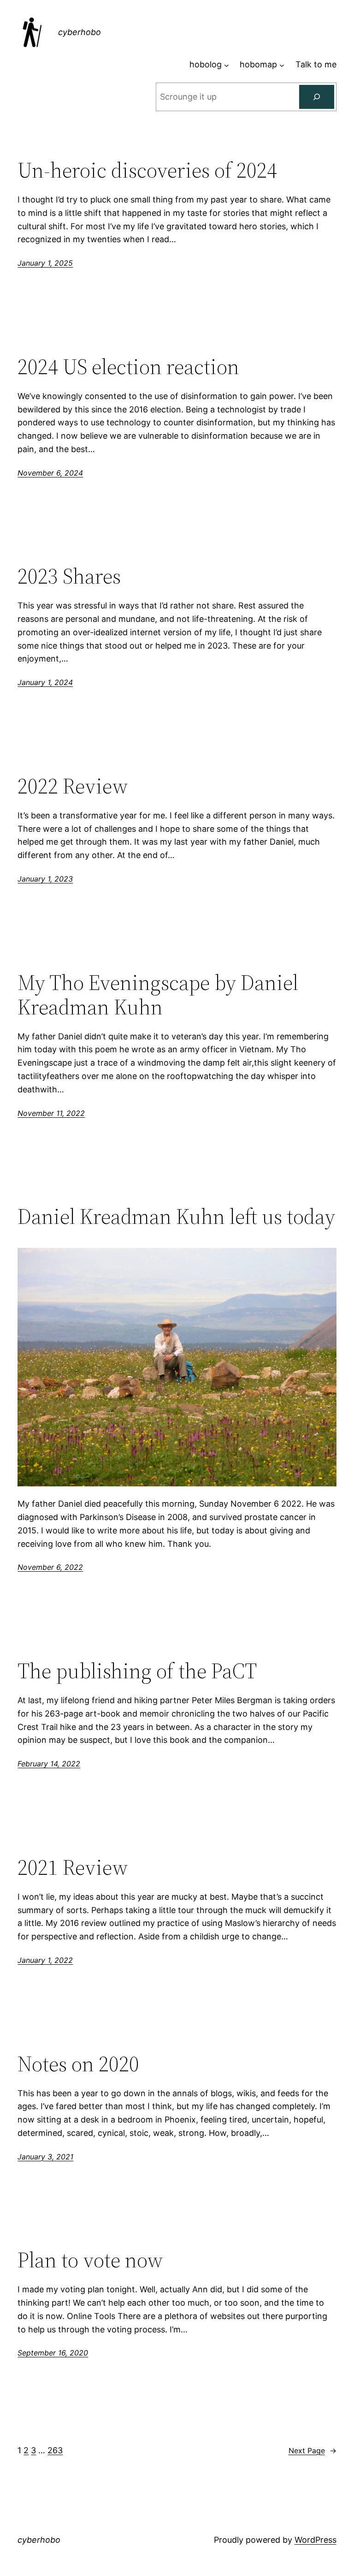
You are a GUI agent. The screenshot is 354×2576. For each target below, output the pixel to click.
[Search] (317, 97)
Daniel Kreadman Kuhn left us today (176, 1216)
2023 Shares (69, 576)
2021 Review (73, 1867)
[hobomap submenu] (282, 65)
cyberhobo (80, 32)
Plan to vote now (90, 2260)
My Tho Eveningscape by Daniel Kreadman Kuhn (158, 995)
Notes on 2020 (78, 2064)
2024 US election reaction (128, 367)
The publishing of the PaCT (137, 1671)
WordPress (316, 2540)
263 (55, 2450)
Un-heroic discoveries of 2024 (147, 170)
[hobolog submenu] (227, 65)
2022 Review (73, 786)
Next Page (313, 2451)
